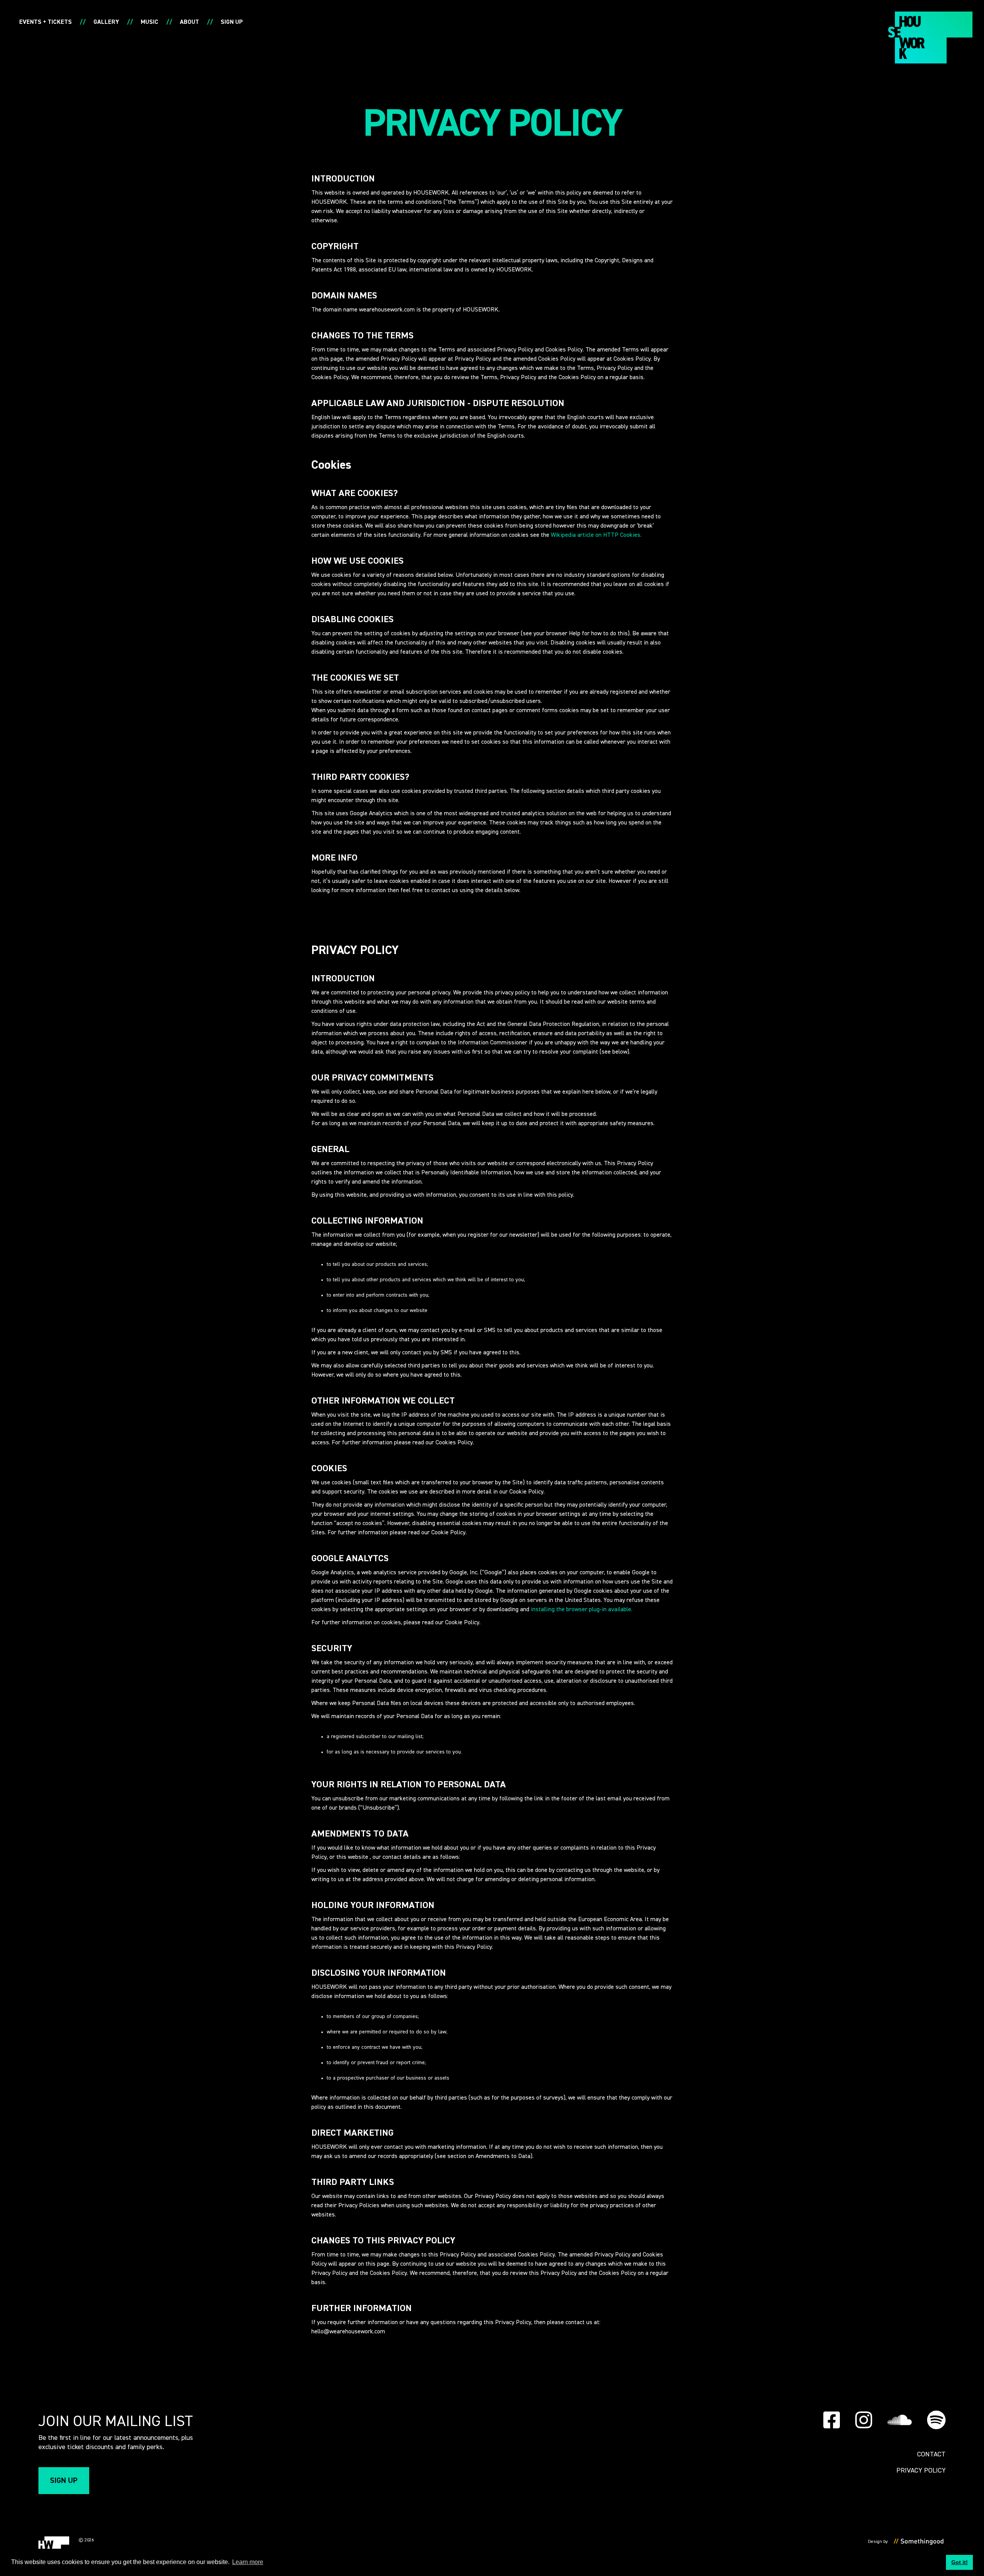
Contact (931, 2454)
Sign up (232, 22)
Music (150, 22)
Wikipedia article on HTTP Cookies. (596, 535)
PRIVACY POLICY (921, 2471)
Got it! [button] (960, 2562)
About (189, 22)
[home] (930, 37)
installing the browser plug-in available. (582, 1610)
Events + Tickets (46, 22)
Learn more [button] (248, 2562)
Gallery (106, 22)
